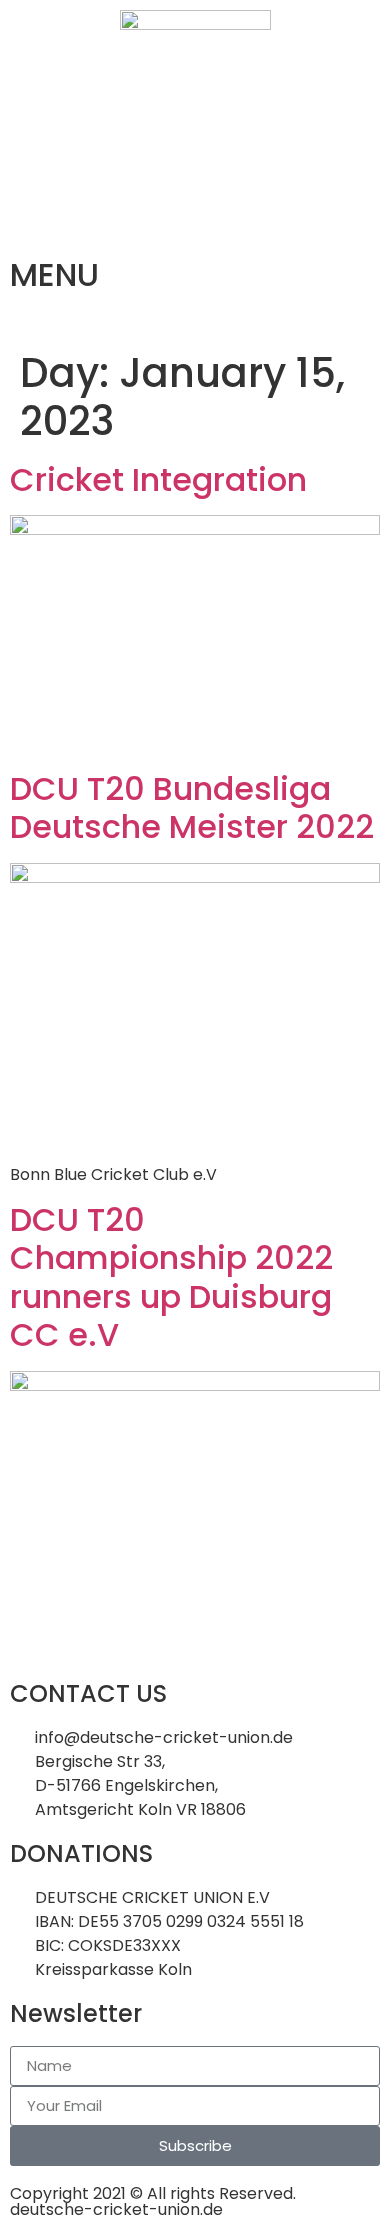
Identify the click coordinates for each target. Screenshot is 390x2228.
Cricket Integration (158, 479)
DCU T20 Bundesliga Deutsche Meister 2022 (192, 807)
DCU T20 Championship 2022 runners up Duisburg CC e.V (171, 1277)
